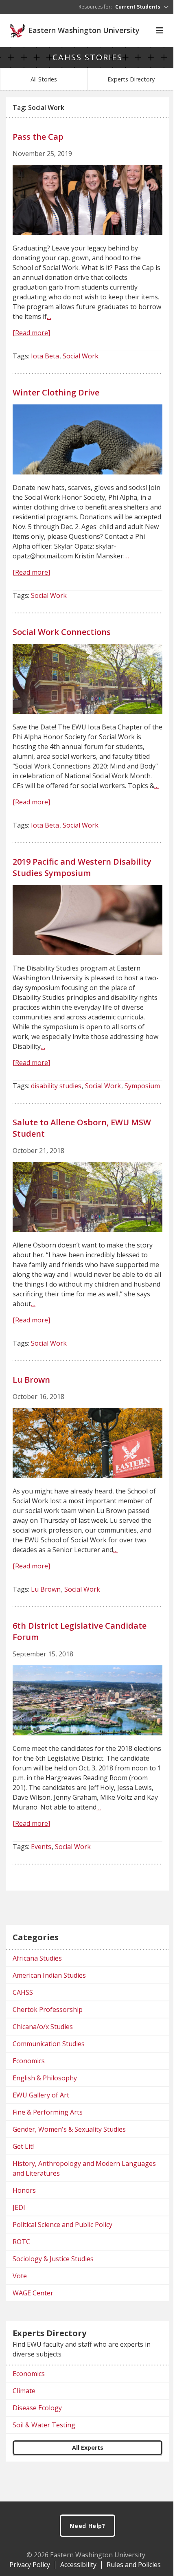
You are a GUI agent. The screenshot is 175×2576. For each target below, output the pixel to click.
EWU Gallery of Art (41, 2095)
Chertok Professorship (48, 2009)
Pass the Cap (38, 137)
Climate (24, 2391)
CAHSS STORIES (87, 57)
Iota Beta (45, 356)
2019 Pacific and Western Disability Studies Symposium (82, 867)
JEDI (19, 2207)
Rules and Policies (134, 2565)
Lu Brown (31, 1380)
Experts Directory (131, 79)
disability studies (56, 1086)
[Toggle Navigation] (160, 31)
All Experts (88, 2448)
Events (41, 1847)
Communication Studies (49, 2044)
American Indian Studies (49, 1975)
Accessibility (78, 2565)
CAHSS (23, 1992)
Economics (29, 2061)
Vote (20, 2276)
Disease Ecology (37, 2408)
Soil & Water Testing (44, 2425)
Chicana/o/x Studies (43, 2027)
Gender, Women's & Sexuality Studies (69, 2129)
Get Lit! (23, 2146)
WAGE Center (33, 2293)
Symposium (142, 1086)
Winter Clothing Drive (56, 392)
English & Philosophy (45, 2078)
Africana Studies (37, 1958)
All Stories (44, 79)
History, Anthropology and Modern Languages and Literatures (84, 2168)
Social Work (81, 356)
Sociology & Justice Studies (53, 2259)
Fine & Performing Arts (48, 2112)
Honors (24, 2190)
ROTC (21, 2242)
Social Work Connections (62, 632)
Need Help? (87, 2526)
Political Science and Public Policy (62, 2225)
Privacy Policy (30, 2565)
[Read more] (31, 333)
